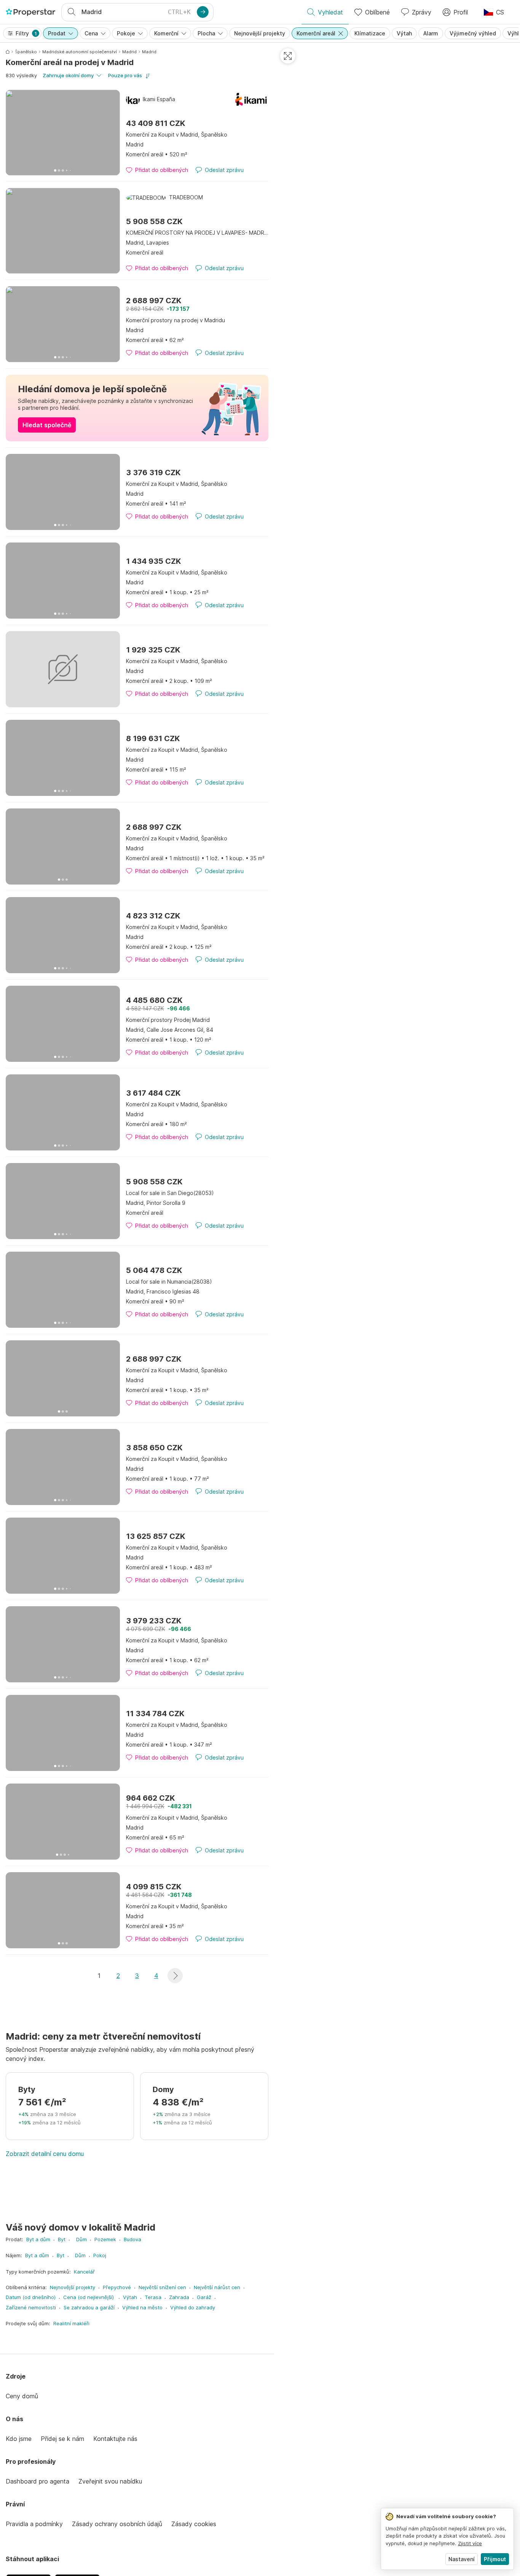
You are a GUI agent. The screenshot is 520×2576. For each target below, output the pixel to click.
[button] (175, 1976)
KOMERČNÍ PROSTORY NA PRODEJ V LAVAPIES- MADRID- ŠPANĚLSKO (197, 233)
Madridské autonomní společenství (80, 52)
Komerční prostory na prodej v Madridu (175, 320)
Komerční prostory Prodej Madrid (168, 1020)
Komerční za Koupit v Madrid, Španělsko (177, 134)
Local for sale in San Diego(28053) (170, 1193)
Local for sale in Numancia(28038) (169, 1282)
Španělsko (26, 52)
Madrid (129, 52)
